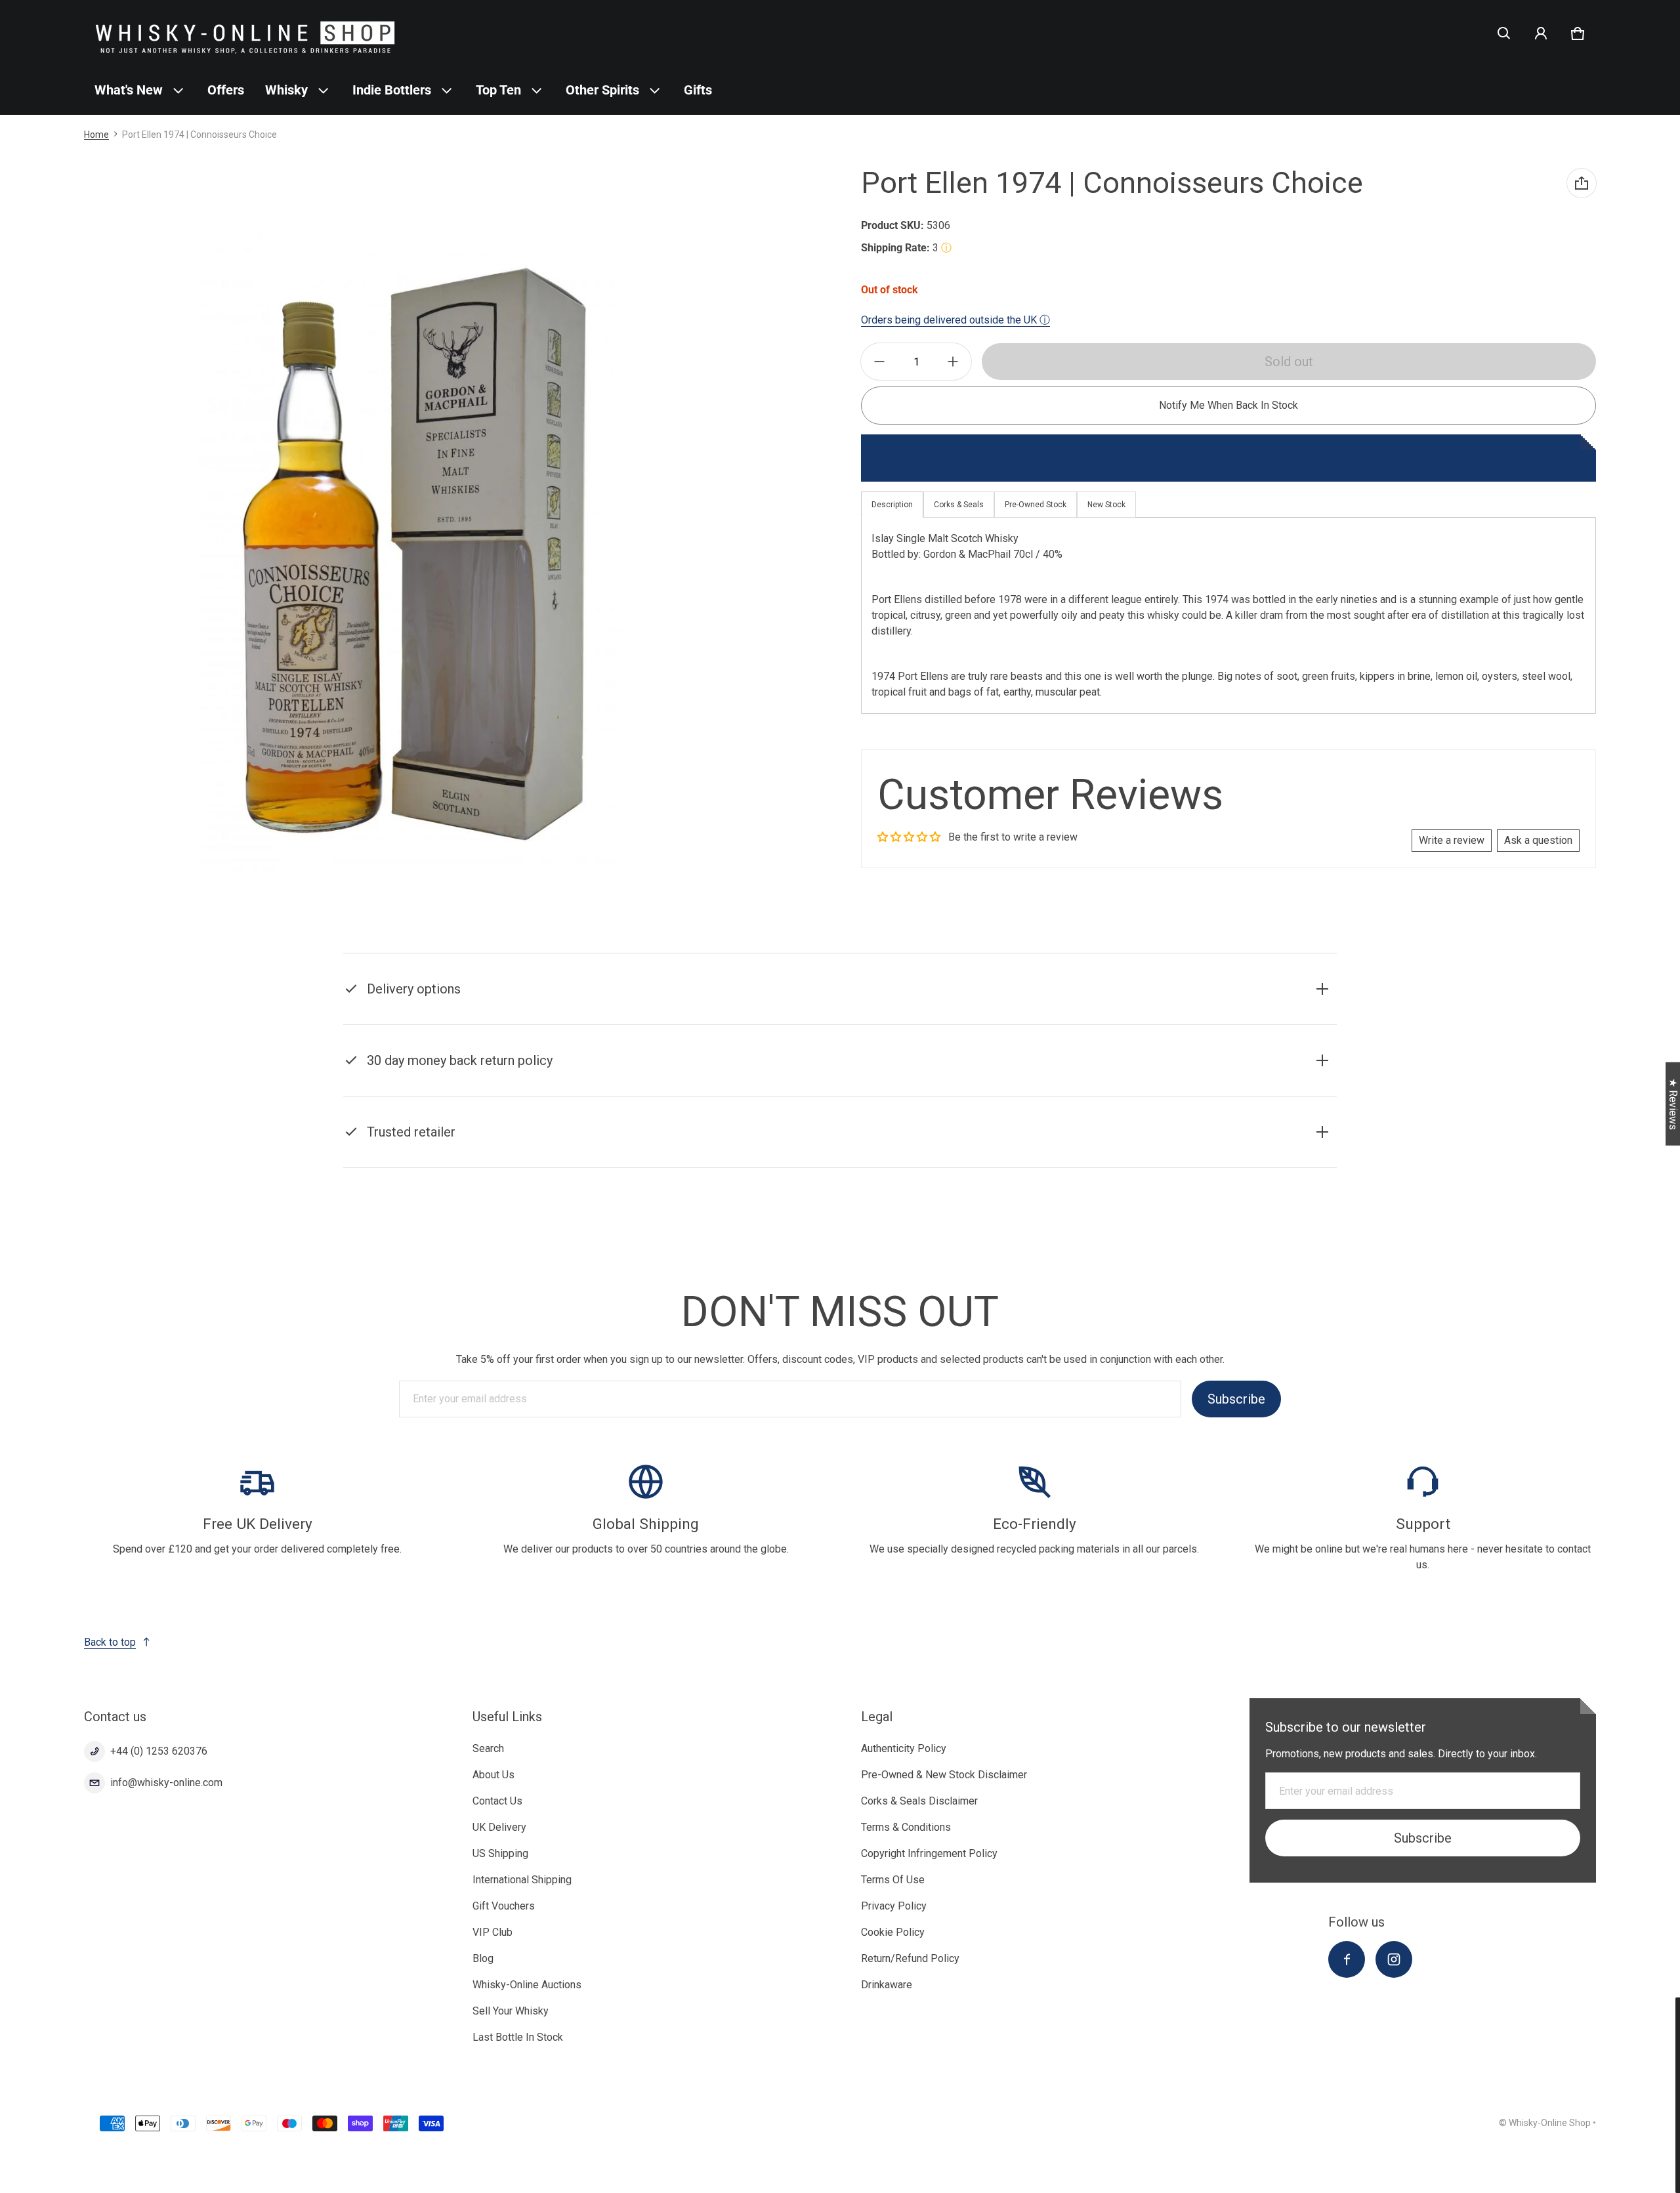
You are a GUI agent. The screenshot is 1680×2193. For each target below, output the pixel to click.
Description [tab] (892, 505)
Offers (226, 90)
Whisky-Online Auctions (527, 1985)
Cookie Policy (893, 1932)
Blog (483, 1958)
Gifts (698, 90)
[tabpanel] (1228, 615)
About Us (493, 1775)
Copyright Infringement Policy (929, 1853)
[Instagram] (1394, 1959)
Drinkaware (887, 1985)
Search (488, 1748)
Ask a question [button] (1538, 840)
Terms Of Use (893, 1880)
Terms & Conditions (906, 1827)
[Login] (1541, 33)
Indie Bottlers (392, 90)
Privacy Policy (894, 1906)
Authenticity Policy (904, 1748)
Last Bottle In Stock (518, 2037)
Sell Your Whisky (511, 2011)
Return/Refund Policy (910, 1958)
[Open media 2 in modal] (410, 554)
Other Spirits (602, 90)
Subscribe (1236, 1399)
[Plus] (953, 362)
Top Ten (498, 90)
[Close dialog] (1668, 2009)
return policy (1010, 1077)
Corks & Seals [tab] (959, 505)
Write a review (1452, 840)
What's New (129, 90)
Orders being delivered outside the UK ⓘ (955, 320)
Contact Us (497, 1801)
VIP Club (493, 1932)
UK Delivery (499, 1827)
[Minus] (879, 362)
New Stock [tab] (1106, 505)
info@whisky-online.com (166, 1783)
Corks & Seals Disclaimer (919, 1801)
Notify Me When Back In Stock (1228, 405)
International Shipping (522, 1880)
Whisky (286, 90)
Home (96, 135)
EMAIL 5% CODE (1556, 2161)
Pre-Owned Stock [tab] (1036, 505)
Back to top (110, 1642)
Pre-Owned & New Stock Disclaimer (944, 1775)
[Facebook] (1347, 1959)
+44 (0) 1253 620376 (159, 1751)
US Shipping (500, 1853)
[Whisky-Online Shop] (245, 33)
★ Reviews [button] (1673, 1104)
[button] (1504, 33)
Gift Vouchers (504, 1906)
